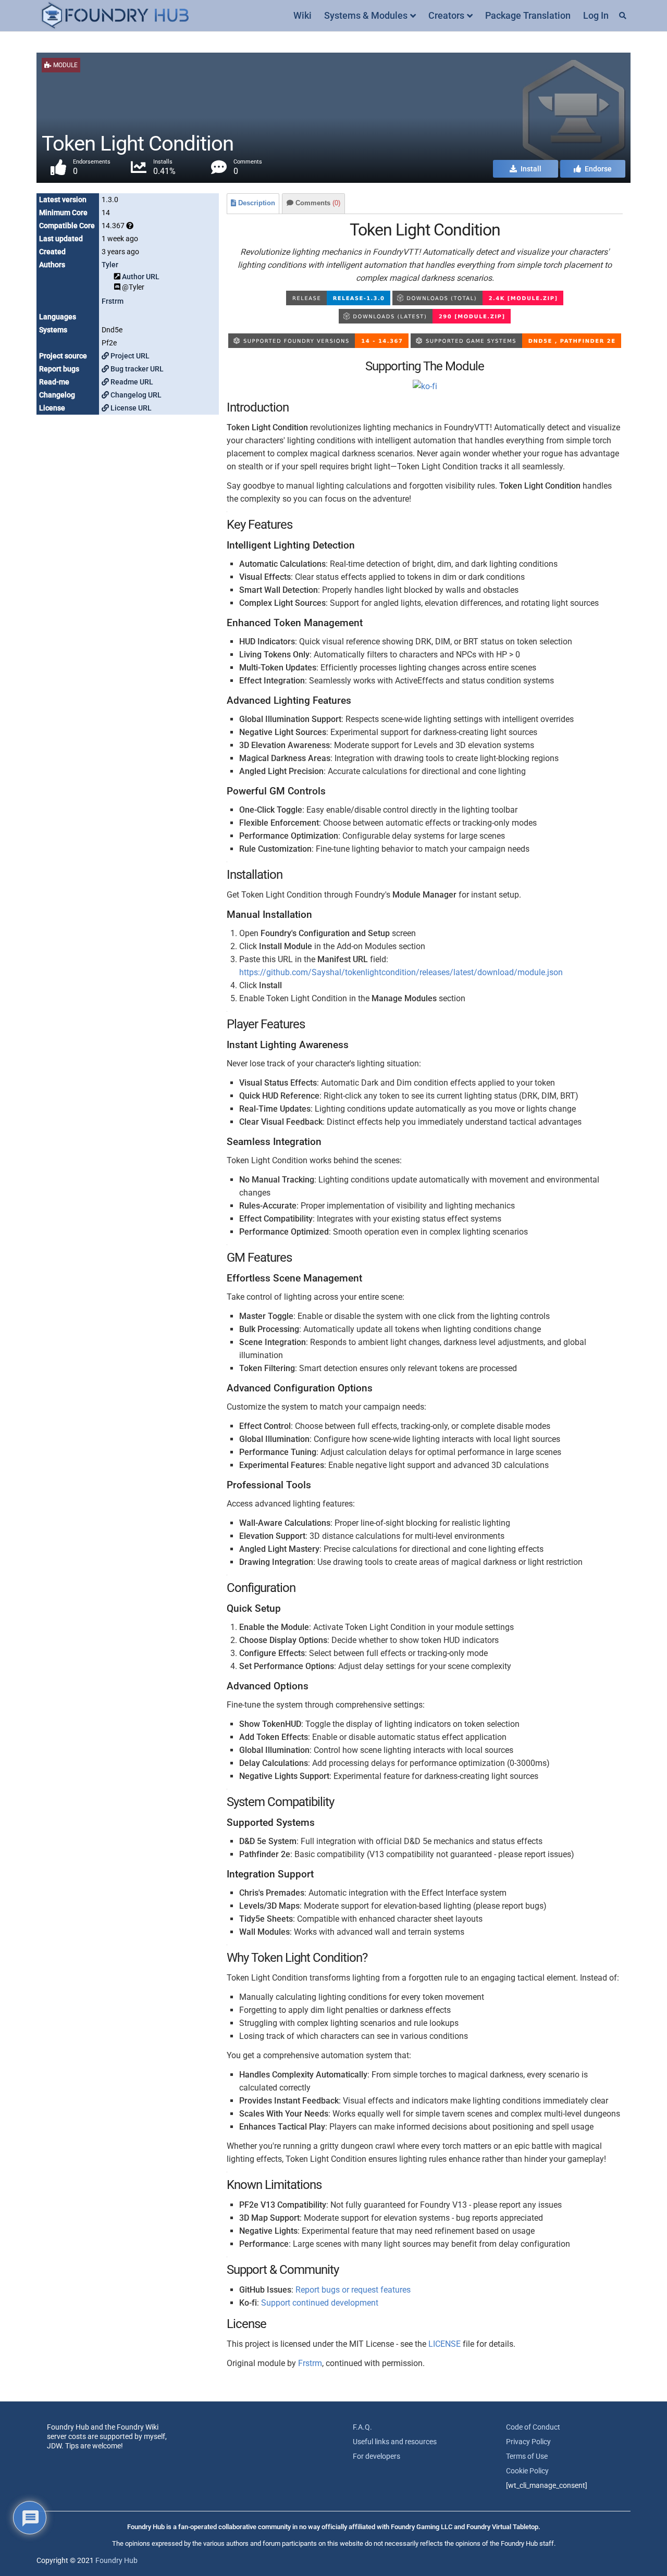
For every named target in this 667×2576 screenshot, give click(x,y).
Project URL (129, 356)
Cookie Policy (527, 2471)
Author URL (141, 277)
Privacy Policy (528, 2442)
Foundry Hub (116, 2560)
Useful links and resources (395, 2442)
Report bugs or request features (353, 2290)
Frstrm (113, 301)
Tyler (110, 265)
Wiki (302, 15)
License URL (130, 408)
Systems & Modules (366, 15)
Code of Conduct (533, 2427)
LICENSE (444, 2344)
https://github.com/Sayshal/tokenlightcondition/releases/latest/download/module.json (401, 972)
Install (530, 169)
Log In (596, 15)
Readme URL (131, 382)
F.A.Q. (362, 2427)
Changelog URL (135, 395)
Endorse (597, 169)
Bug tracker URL (136, 369)
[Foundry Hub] (115, 16)
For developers (376, 2456)
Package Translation (528, 15)
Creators (446, 15)
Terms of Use (527, 2456)
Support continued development (320, 2303)
